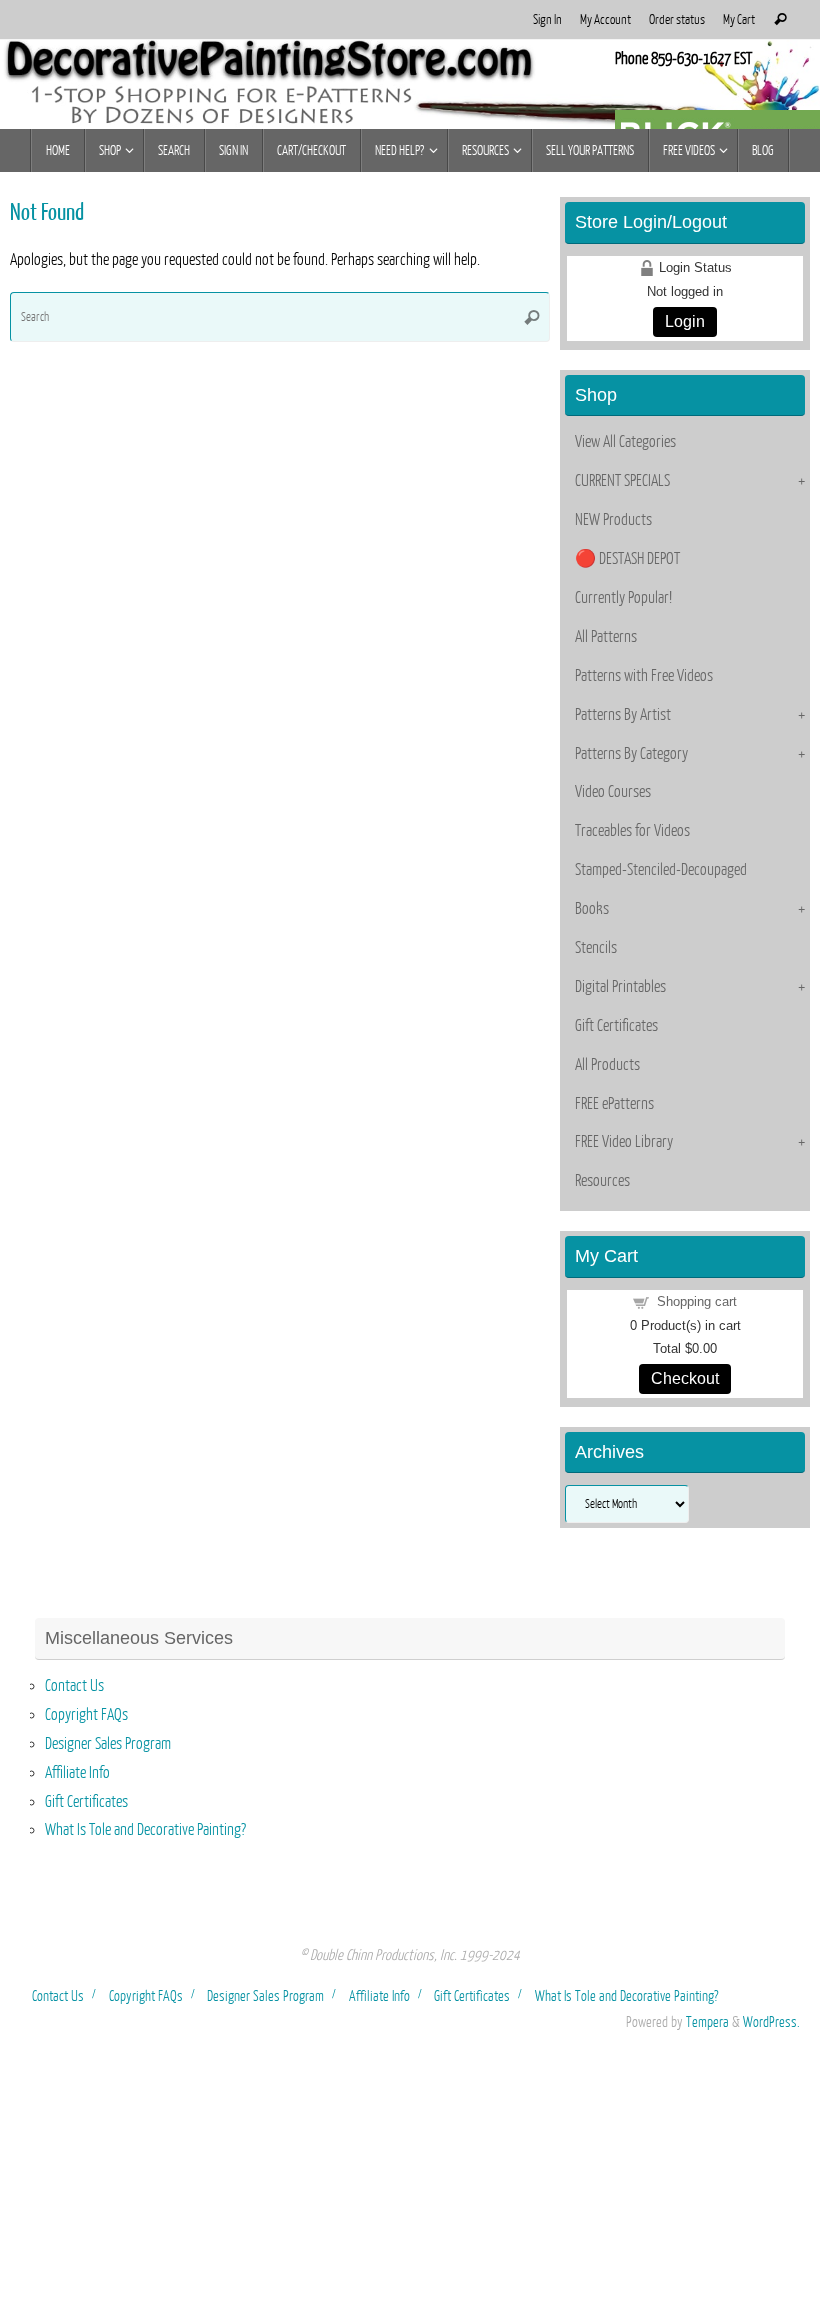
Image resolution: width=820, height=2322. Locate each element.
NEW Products (613, 520)
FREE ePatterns (614, 1104)
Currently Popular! (623, 598)
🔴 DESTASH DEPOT (627, 559)
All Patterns (606, 637)
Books (592, 909)
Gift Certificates (616, 1026)
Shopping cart (697, 1301)
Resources (602, 1181)
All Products (607, 1065)
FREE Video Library (624, 1142)
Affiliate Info (77, 1773)
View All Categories (625, 442)
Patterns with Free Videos (644, 676)
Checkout (685, 1378)
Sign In (547, 19)
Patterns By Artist (623, 715)
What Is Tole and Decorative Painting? (145, 1830)
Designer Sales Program (108, 1744)
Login (685, 321)
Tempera (707, 2022)
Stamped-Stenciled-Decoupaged (661, 870)
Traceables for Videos (632, 831)
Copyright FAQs (86, 1715)
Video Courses (613, 792)
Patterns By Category (631, 754)
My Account (605, 19)
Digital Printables (620, 987)
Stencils (596, 948)
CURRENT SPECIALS (622, 481)
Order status (677, 19)
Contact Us (74, 1686)
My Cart (739, 19)
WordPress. (771, 2022)
